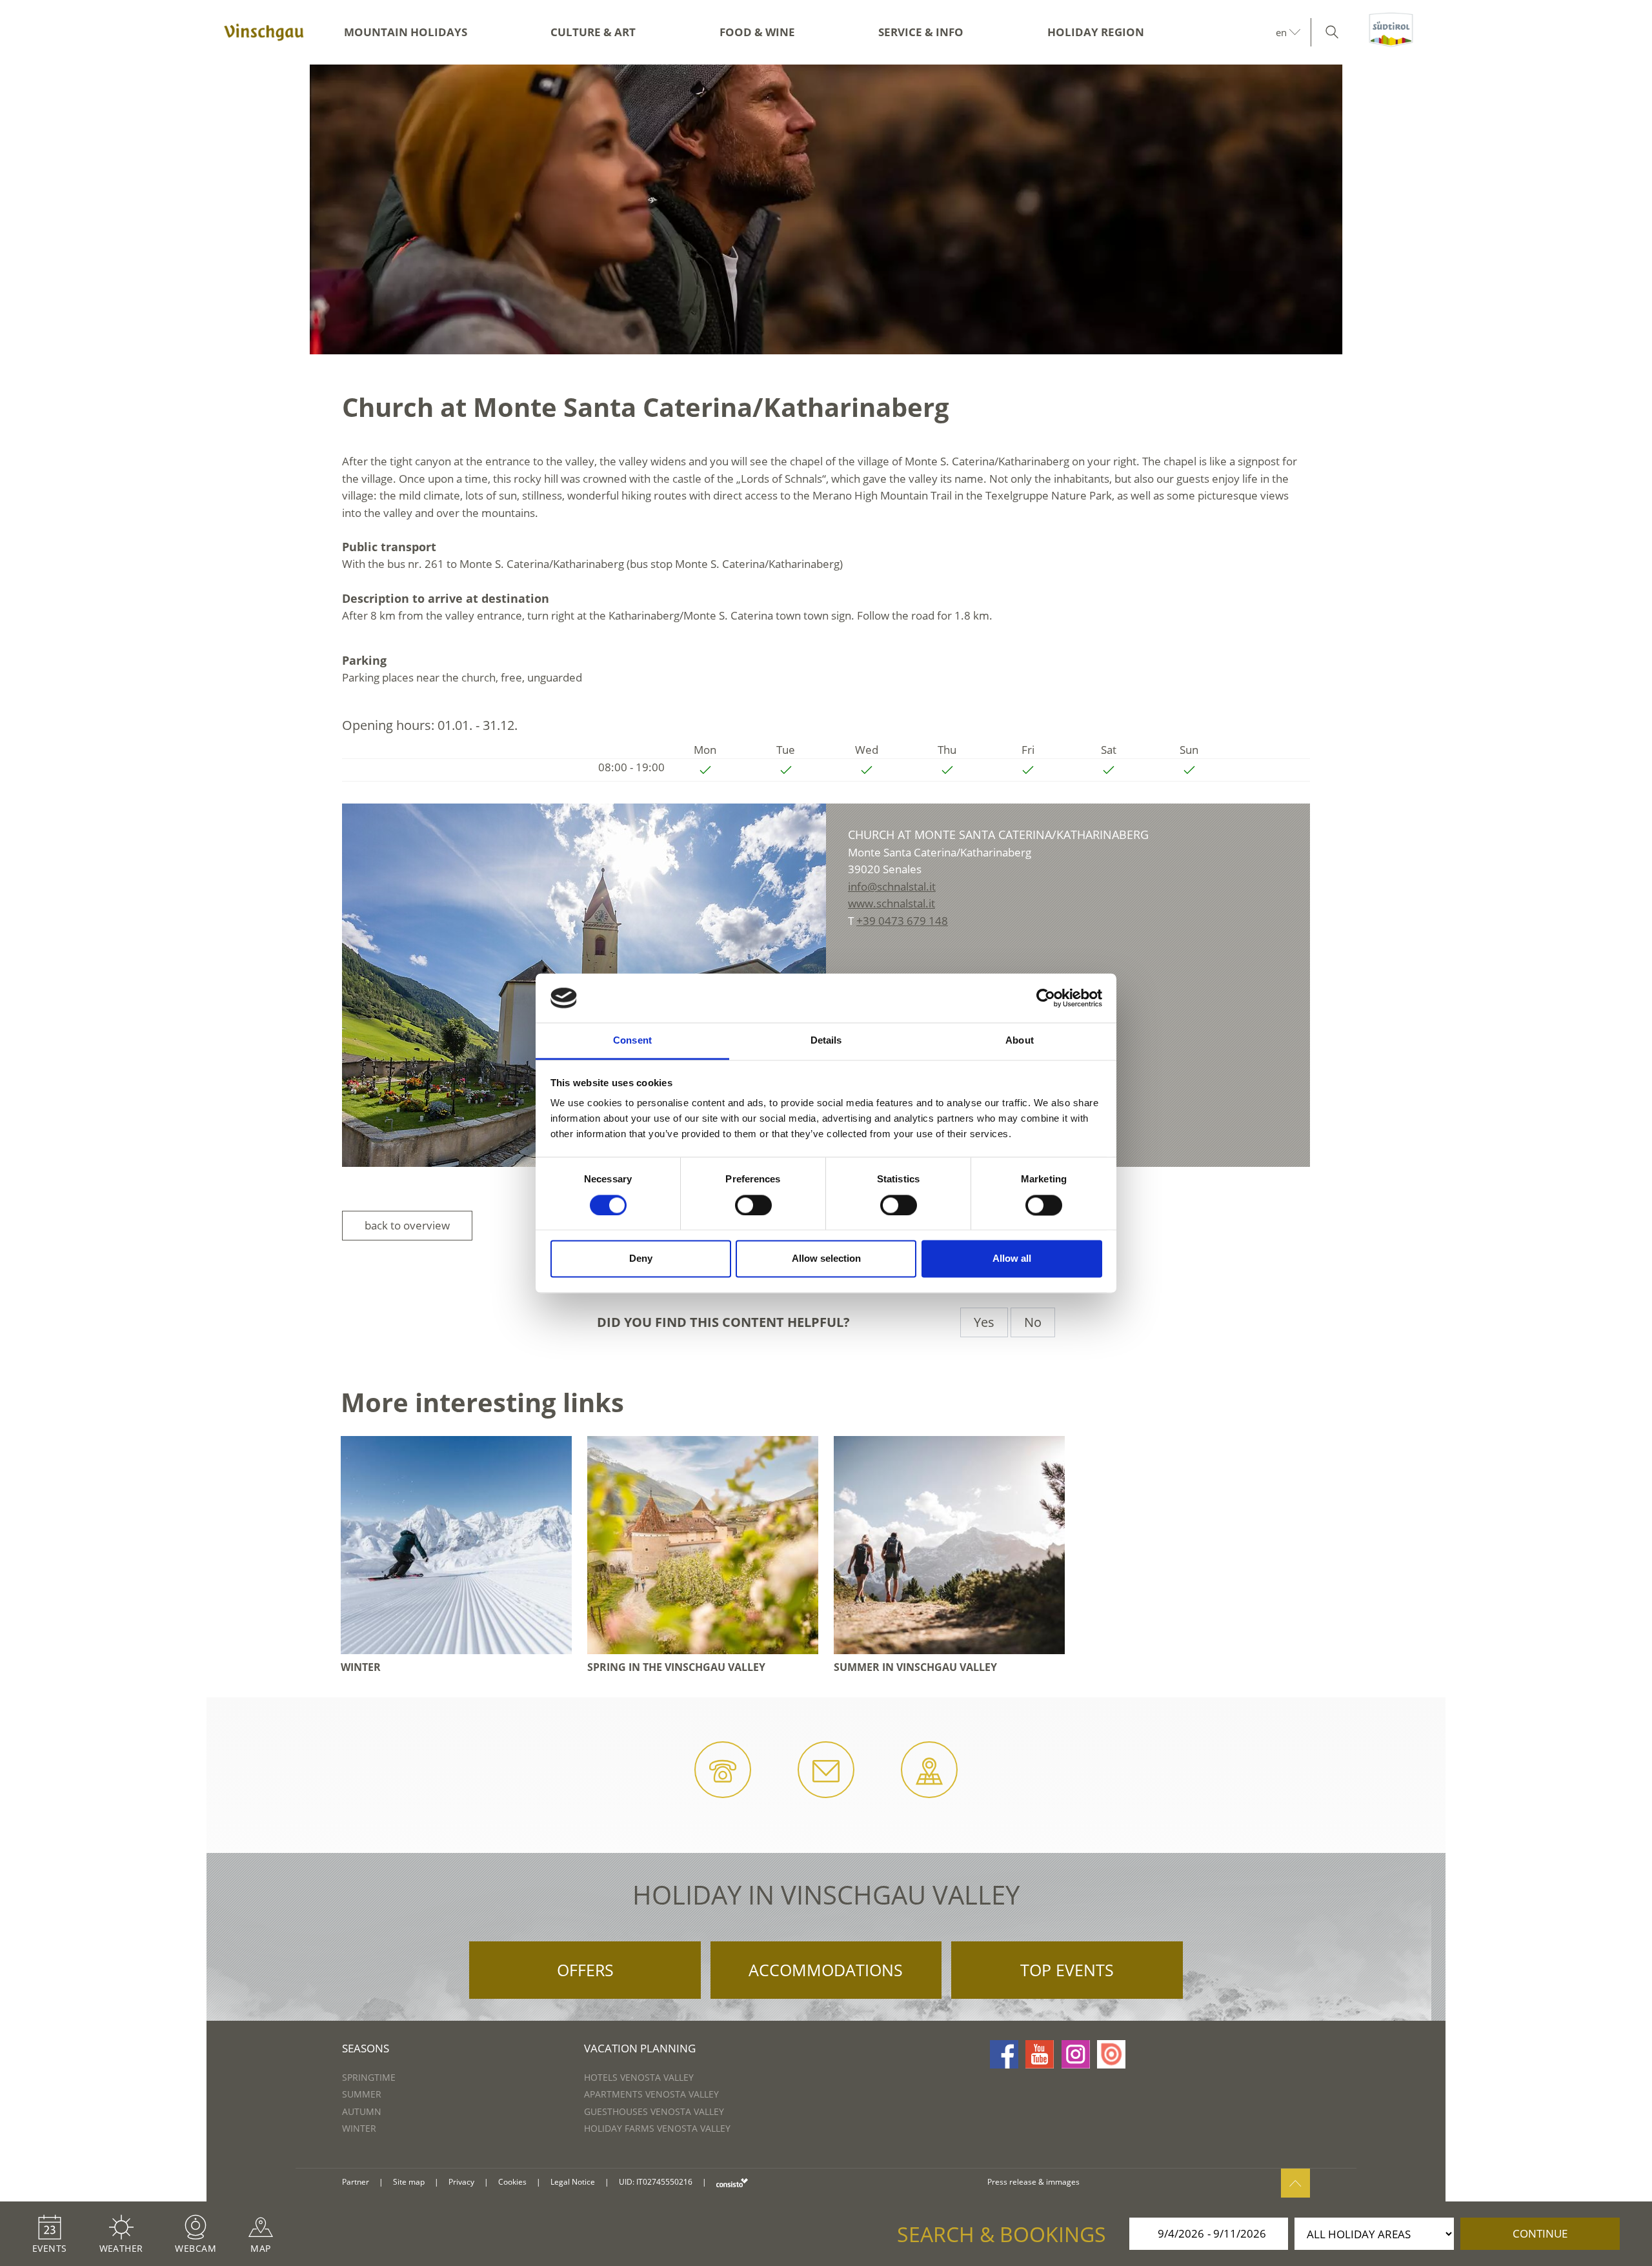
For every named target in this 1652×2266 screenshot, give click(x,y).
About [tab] (1020, 1041)
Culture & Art (593, 32)
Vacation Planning (640, 2048)
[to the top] (1295, 2183)
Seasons (366, 2048)
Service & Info (921, 32)
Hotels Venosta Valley (639, 2077)
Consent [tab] (632, 1041)
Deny (641, 1259)
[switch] (753, 1205)
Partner (356, 2182)
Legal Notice (573, 2182)
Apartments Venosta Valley (651, 2094)
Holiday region (1096, 32)
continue (1540, 2233)
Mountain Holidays (406, 32)
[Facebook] (1004, 2054)
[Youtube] (1040, 2054)
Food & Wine (757, 32)
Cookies (512, 2182)
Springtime (369, 2077)
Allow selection (826, 1259)
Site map (409, 2182)
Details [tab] (826, 1041)
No (1033, 1322)
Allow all (1012, 1259)
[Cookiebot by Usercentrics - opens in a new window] (1046, 998)
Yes (984, 1322)
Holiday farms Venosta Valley (657, 2128)
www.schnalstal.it (891, 903)
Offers (585, 1970)
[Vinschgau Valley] (264, 32)
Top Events (1067, 1970)
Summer (362, 2094)
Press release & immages (1033, 2182)
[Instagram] (1076, 2054)
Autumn (362, 2111)
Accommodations (826, 1970)
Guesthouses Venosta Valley (654, 2111)
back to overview (407, 1225)
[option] (826, 209)
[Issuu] (1111, 2054)
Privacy (461, 2182)
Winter (359, 2128)
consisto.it (732, 2182)
